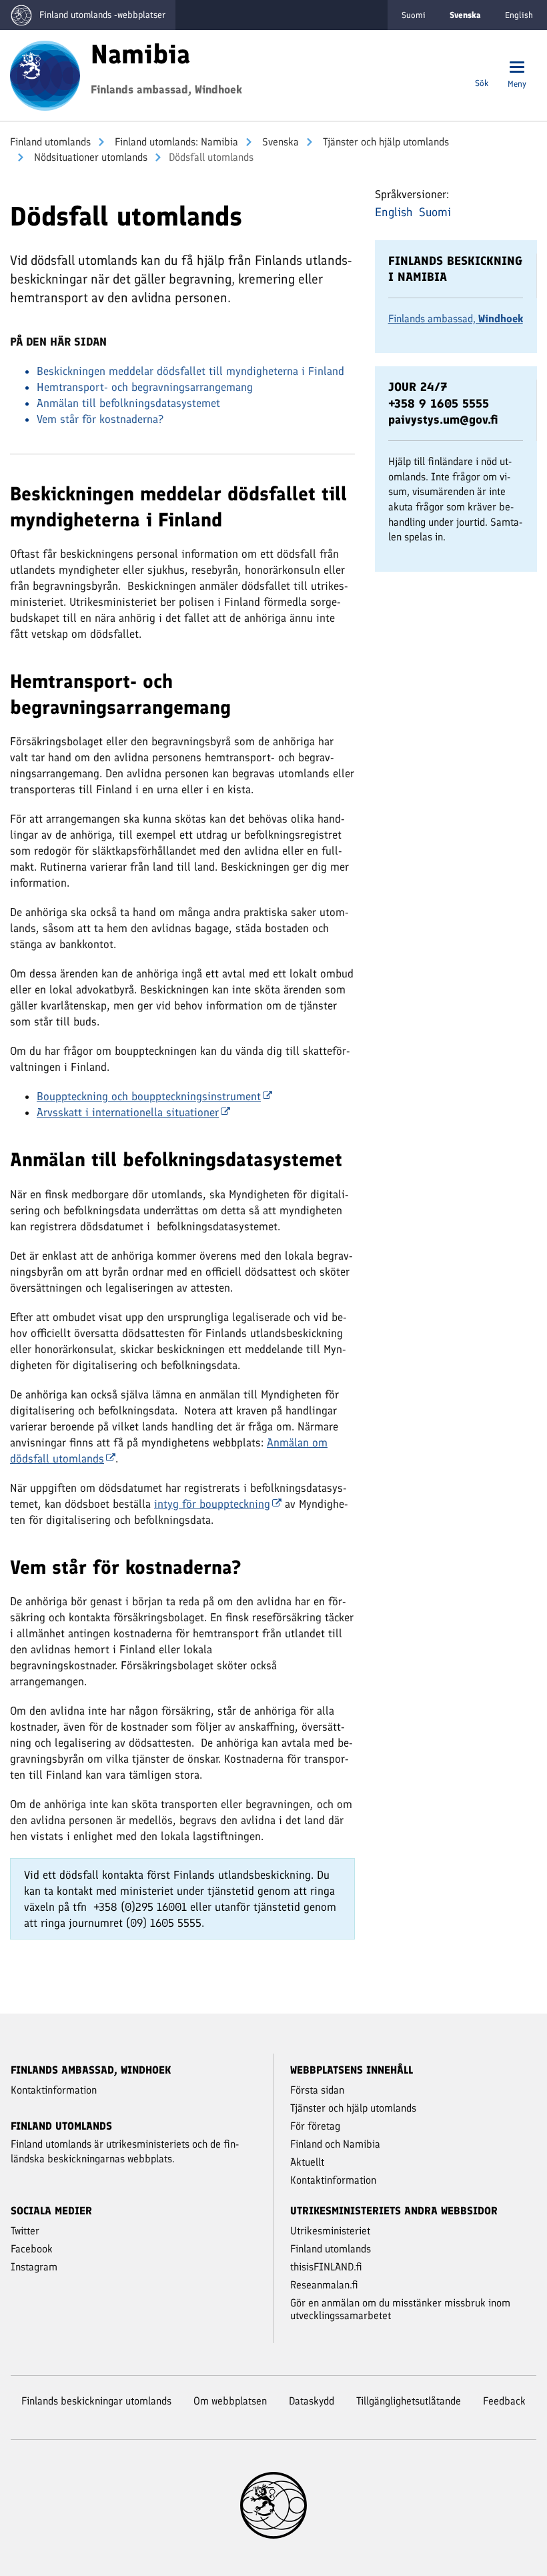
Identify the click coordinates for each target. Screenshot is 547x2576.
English (519, 15)
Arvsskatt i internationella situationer (128, 1112)
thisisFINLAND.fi (326, 2267)
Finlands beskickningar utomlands (96, 2401)
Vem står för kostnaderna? (100, 419)
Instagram (34, 2267)
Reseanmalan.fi (324, 2285)
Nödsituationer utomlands (89, 157)
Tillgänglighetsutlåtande (409, 2401)
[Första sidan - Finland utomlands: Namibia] (45, 74)
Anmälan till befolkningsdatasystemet (128, 403)
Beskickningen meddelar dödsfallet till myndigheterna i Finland (190, 371)
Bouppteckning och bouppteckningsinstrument (149, 1096)
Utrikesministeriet (330, 2231)
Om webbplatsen (230, 2401)
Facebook (32, 2249)
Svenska (279, 142)
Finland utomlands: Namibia (175, 142)
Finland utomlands (50, 142)
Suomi (414, 15)
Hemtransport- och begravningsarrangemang (145, 387)
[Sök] (482, 68)
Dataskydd (312, 2401)
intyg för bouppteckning (212, 1504)
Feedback (504, 2401)
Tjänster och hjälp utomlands (385, 142)
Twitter (25, 2231)
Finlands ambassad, (456, 319)
